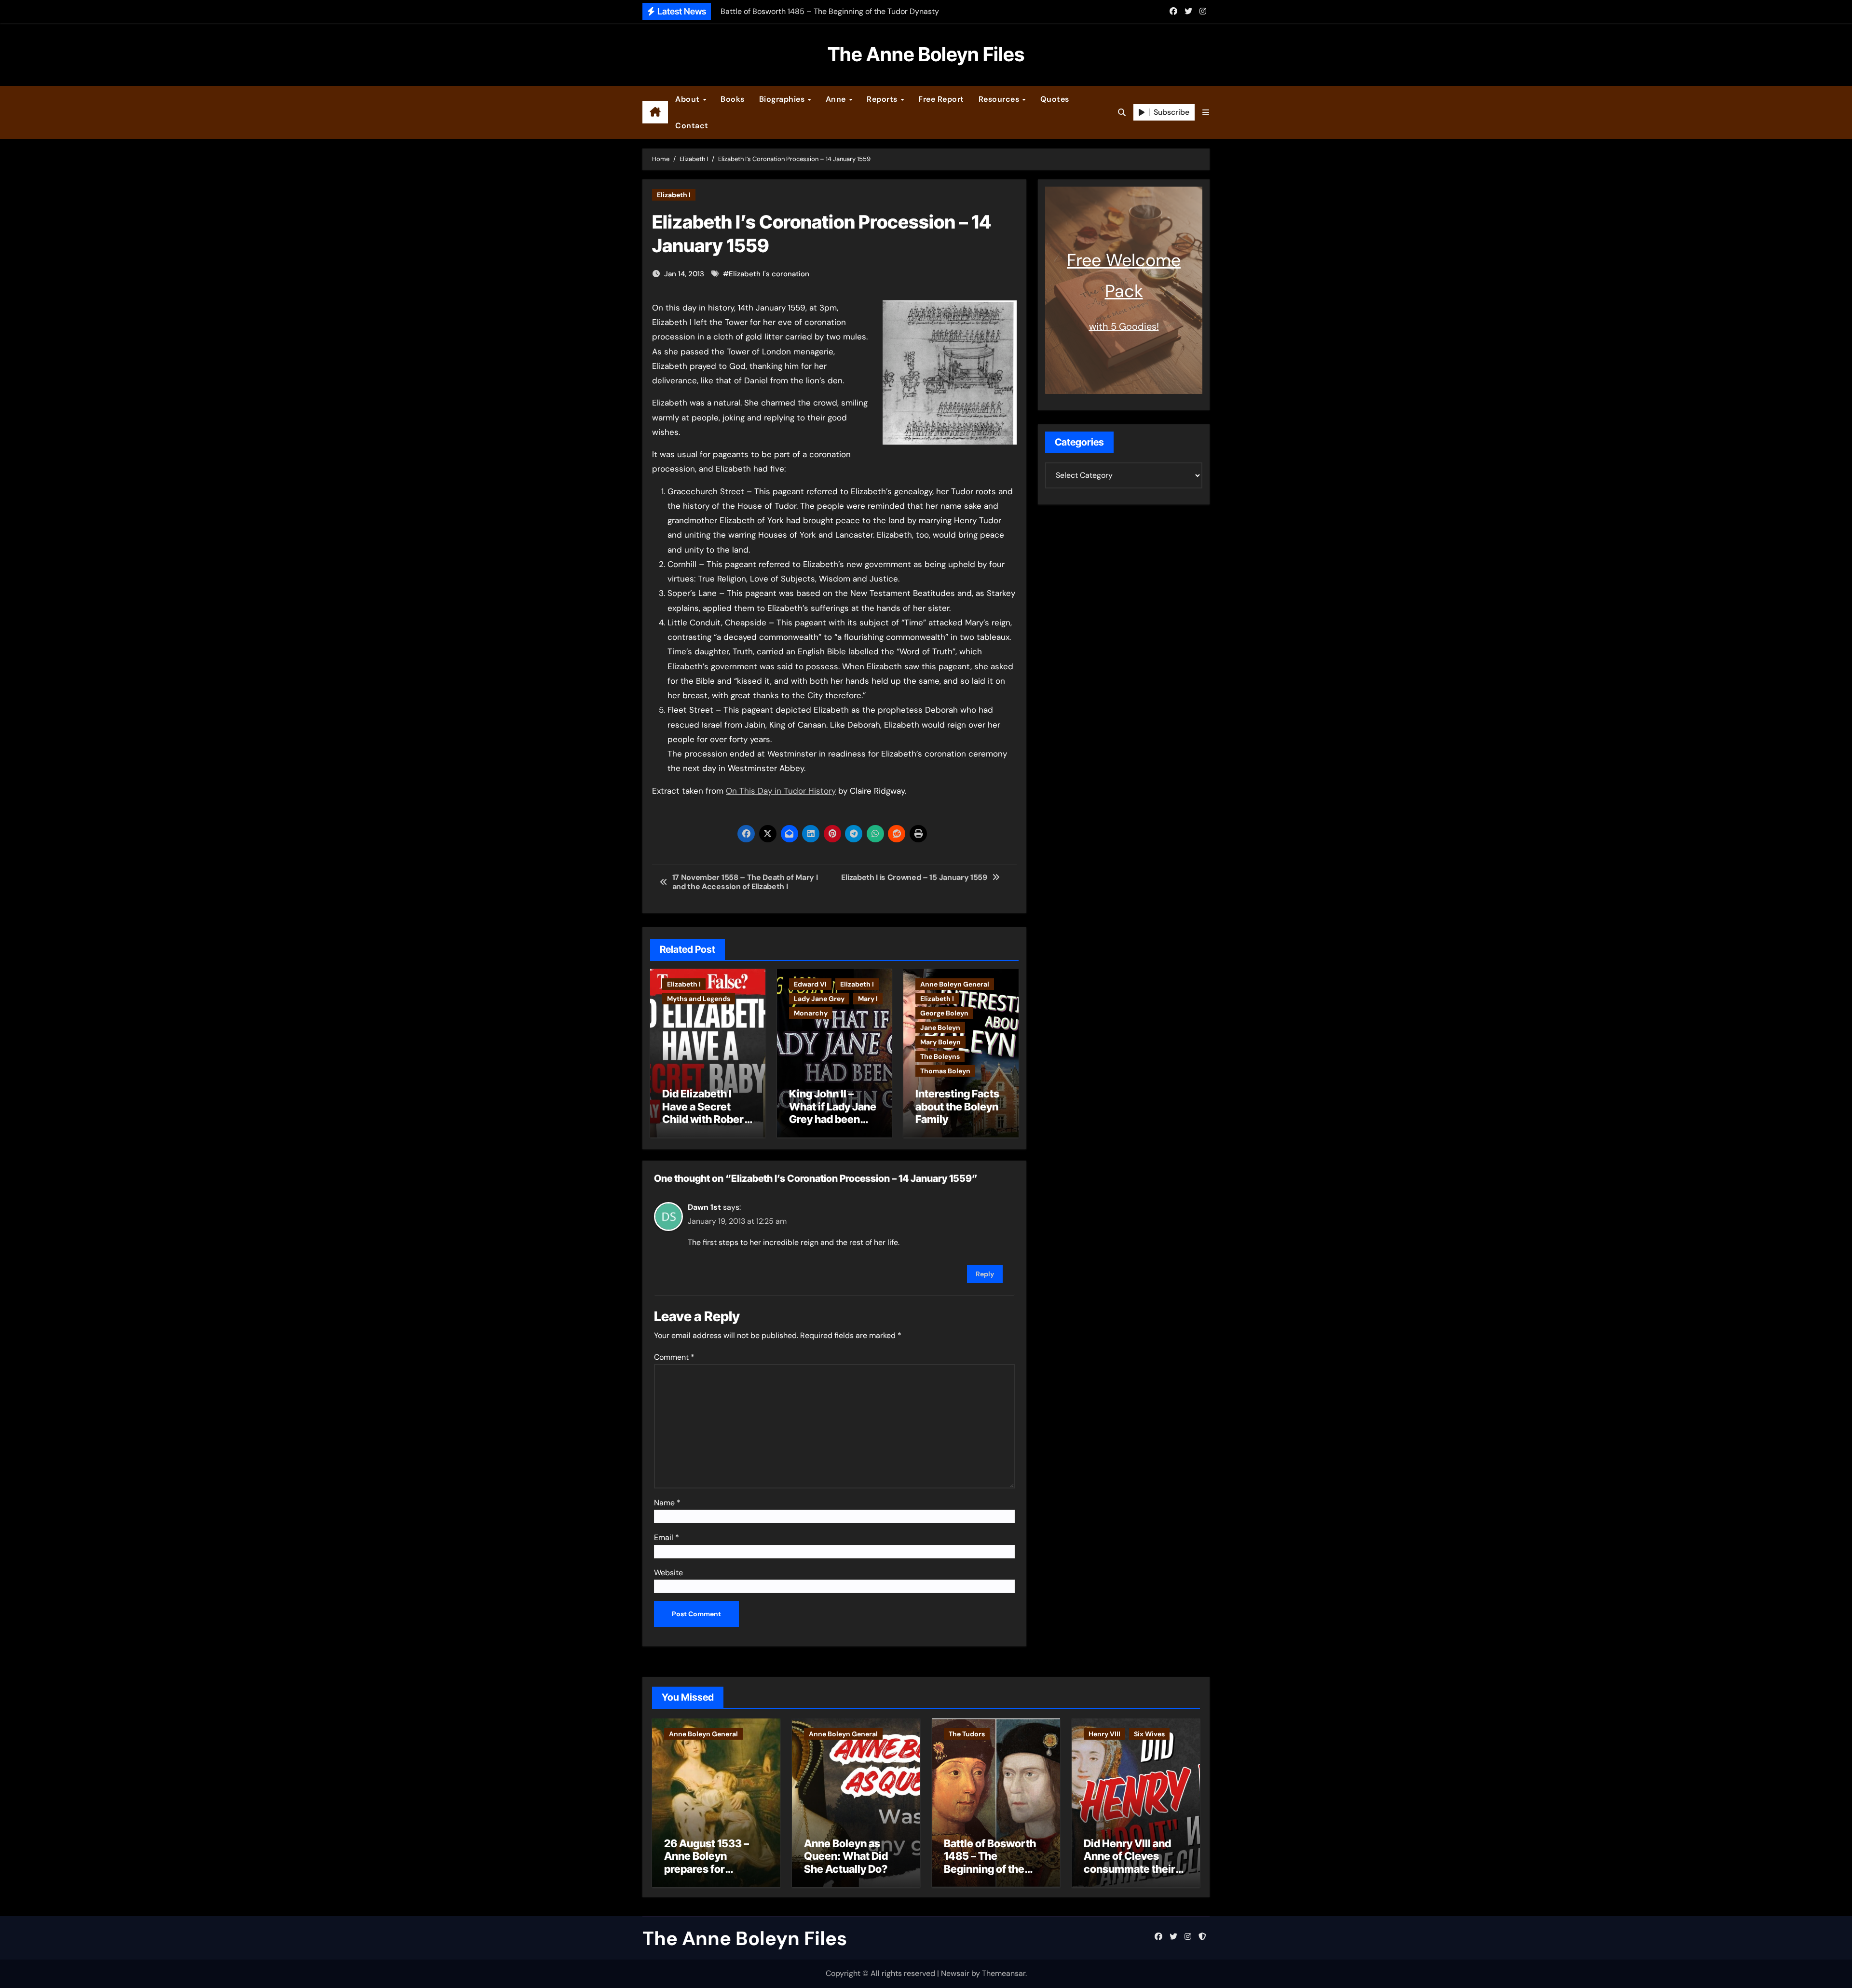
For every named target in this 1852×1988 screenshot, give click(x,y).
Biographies (783, 99)
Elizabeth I (674, 195)
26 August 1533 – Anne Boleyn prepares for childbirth (707, 1862)
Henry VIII (1104, 1734)
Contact (692, 126)
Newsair (955, 1973)
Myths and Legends (699, 999)
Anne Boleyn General (955, 984)
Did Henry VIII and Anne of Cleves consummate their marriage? (1130, 1862)
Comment (674, 1357)
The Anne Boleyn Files (926, 54)
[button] (1206, 113)
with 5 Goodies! (1124, 326)
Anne (837, 99)
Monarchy (811, 1013)
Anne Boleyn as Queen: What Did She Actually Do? (846, 1856)
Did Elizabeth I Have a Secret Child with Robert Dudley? (705, 1113)
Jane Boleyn (940, 1028)
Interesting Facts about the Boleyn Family (957, 1106)
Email (667, 1537)
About (688, 99)
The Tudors (967, 1734)
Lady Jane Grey (819, 999)
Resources (1000, 99)
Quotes (1055, 99)
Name (667, 1503)
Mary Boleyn (940, 1042)
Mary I (868, 999)
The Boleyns (940, 1056)
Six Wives (1149, 1734)
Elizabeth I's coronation (769, 274)
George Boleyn (944, 1013)
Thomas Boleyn (945, 1071)
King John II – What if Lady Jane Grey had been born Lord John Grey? (833, 1119)
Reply (985, 1274)
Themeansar (1004, 1973)
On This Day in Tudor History (781, 791)
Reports (883, 99)
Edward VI (810, 984)
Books (733, 99)
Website (668, 1573)
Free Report (941, 99)
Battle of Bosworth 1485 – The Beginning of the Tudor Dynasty (990, 1862)
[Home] (655, 112)
